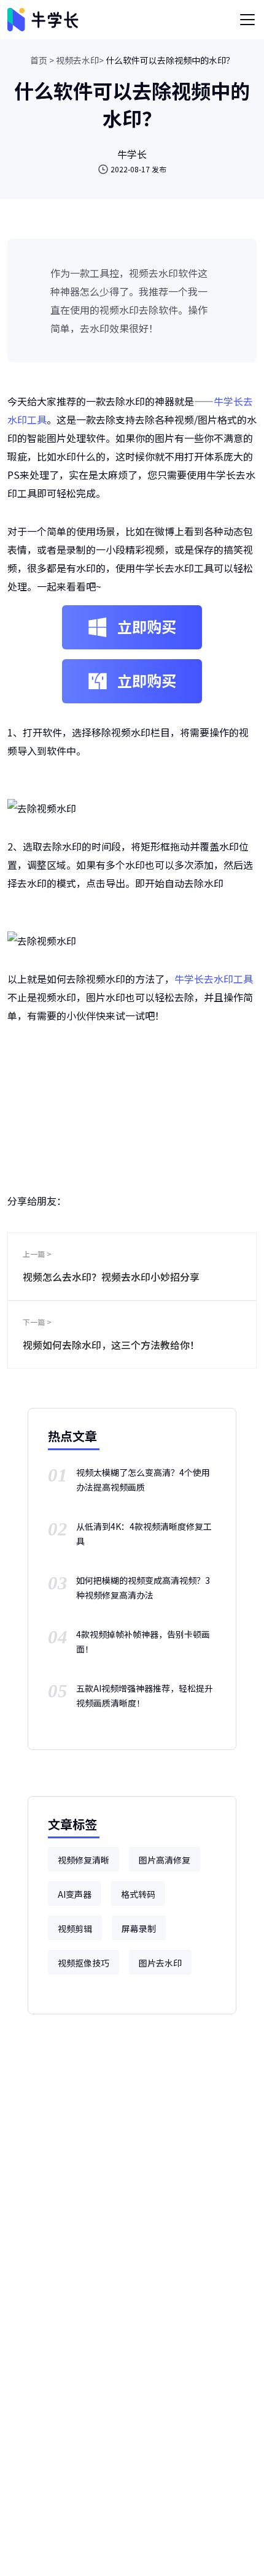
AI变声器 (75, 1894)
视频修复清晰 (83, 1860)
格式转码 (138, 1894)
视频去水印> (80, 60)
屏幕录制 (139, 1928)
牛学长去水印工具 (214, 979)
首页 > (42, 60)
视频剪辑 (75, 1928)
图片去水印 (160, 1963)
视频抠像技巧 (83, 1963)
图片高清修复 (165, 1860)
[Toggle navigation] (247, 20)
